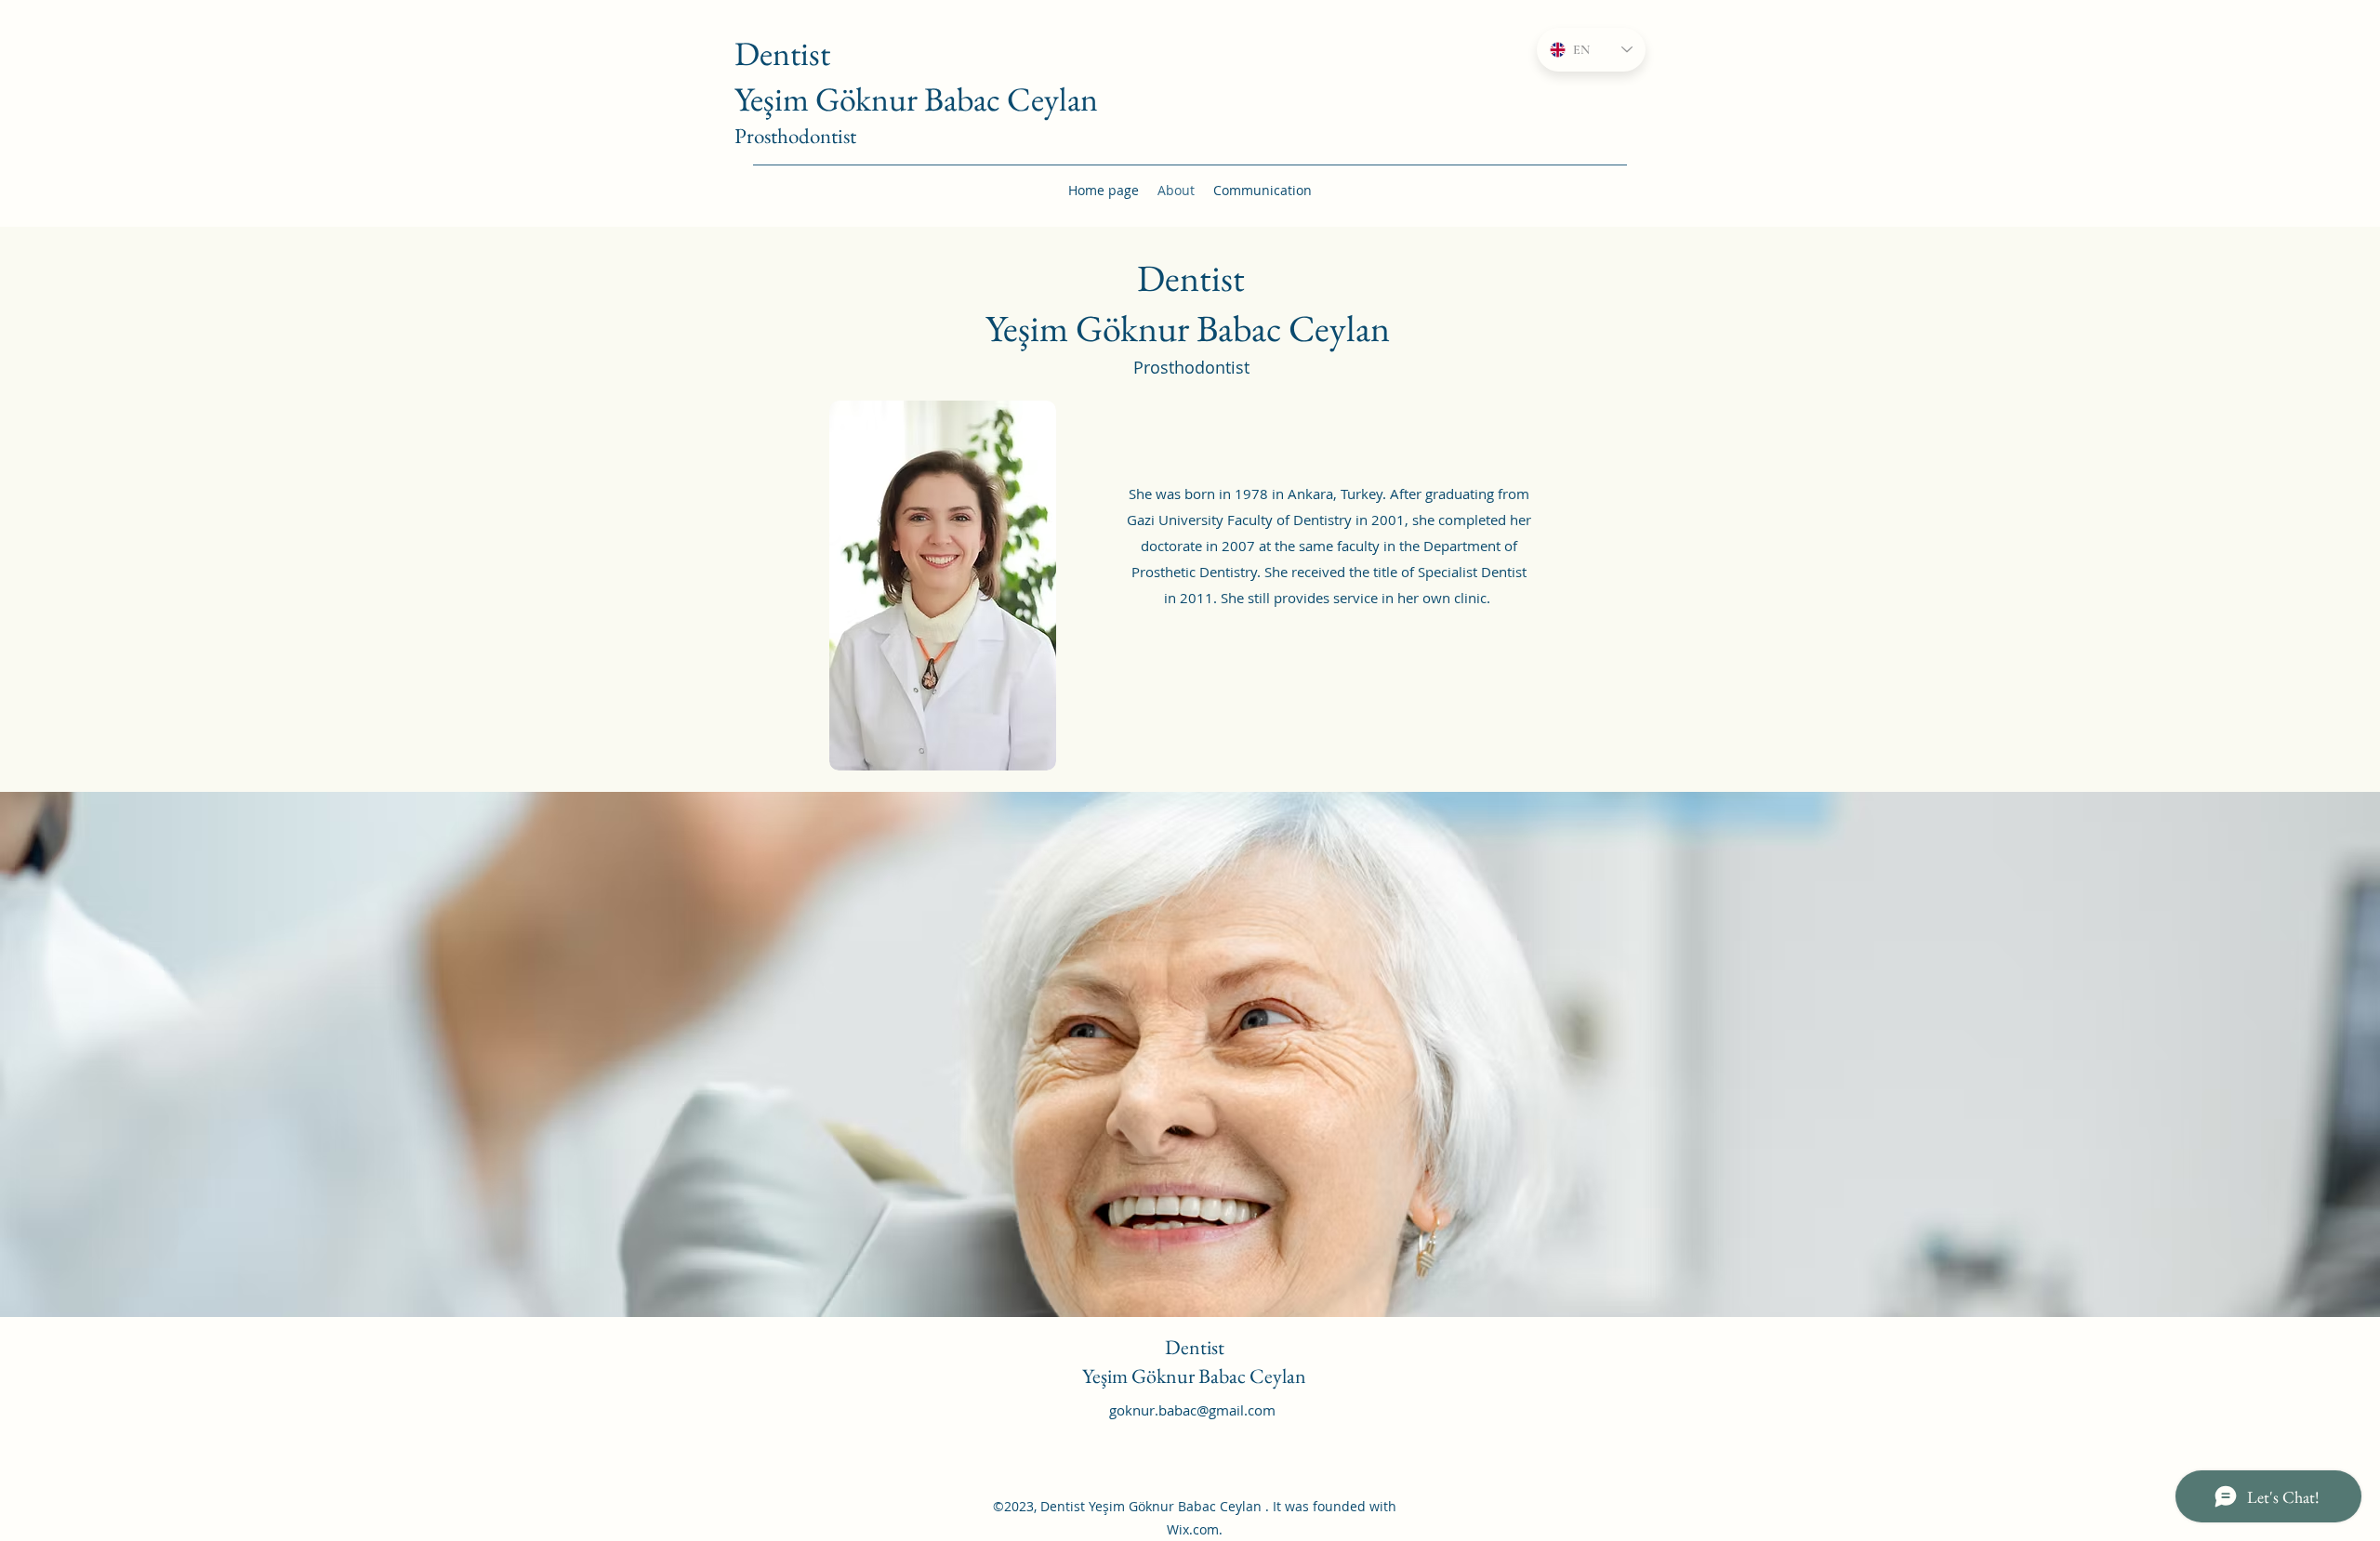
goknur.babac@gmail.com (1192, 1410)
